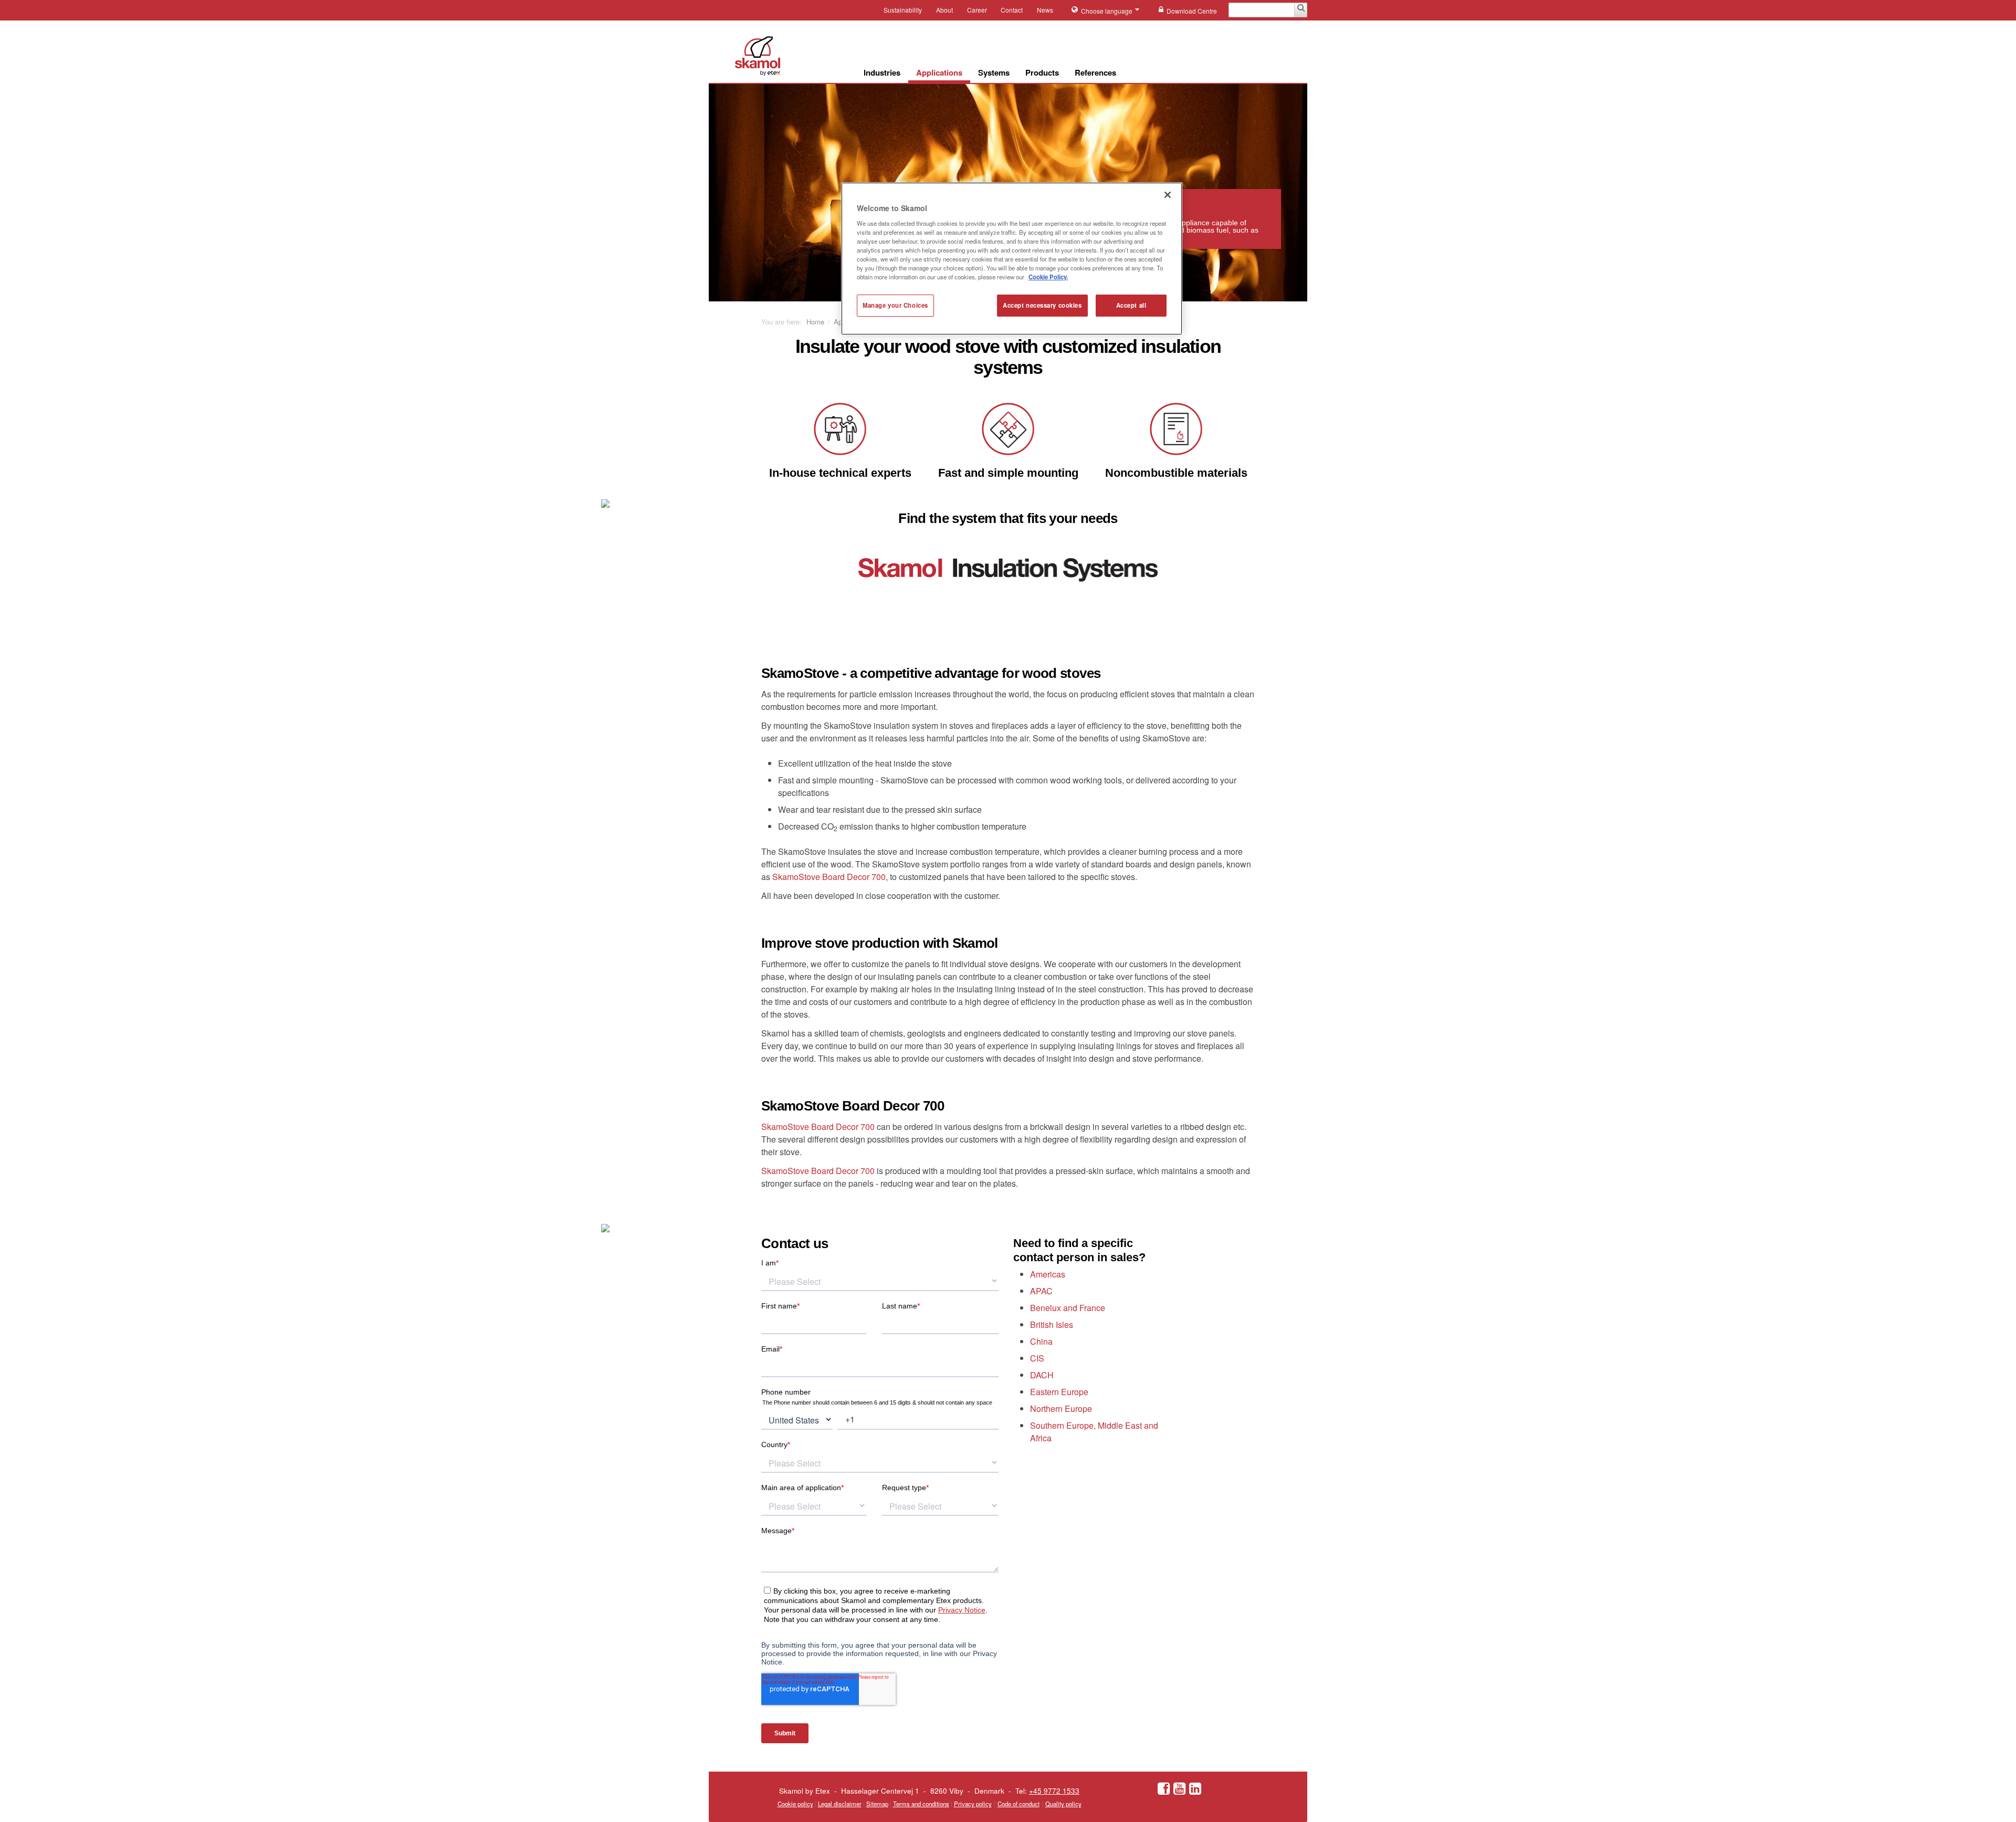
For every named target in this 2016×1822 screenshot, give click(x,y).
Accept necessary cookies (1042, 305)
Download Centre (1192, 11)
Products (1042, 72)
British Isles (1052, 1324)
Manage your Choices (895, 305)
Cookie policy (795, 1804)
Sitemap (877, 1804)
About (944, 10)
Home (815, 322)
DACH (1042, 1375)
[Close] (1168, 195)
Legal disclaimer (840, 1804)
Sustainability (903, 10)
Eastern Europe (1059, 1392)
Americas (1048, 1274)
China (1041, 1341)
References (1095, 72)
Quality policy (1063, 1804)
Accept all (1131, 305)
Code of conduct (1018, 1804)
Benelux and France (1068, 1308)
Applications (939, 72)
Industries (882, 72)
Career (977, 10)
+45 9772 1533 (1054, 1790)
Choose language (1107, 11)
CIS (1037, 1358)
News (1045, 10)
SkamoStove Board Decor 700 (829, 877)
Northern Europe (1061, 1409)
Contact (1012, 10)
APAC (1041, 1291)
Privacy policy (973, 1804)
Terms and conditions (921, 1804)
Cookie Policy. (1048, 277)
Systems (994, 72)
